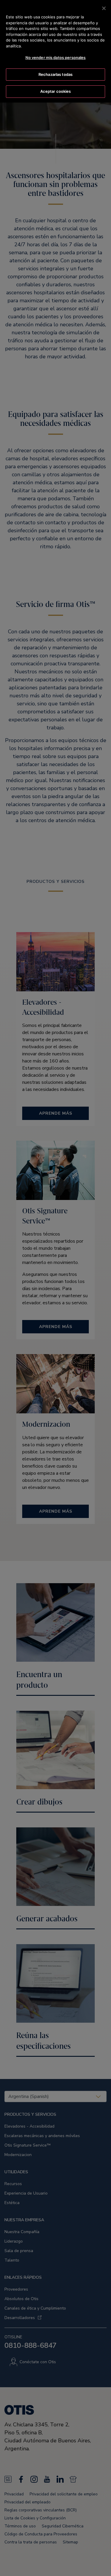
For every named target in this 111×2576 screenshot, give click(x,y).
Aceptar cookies (56, 91)
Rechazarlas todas (55, 74)
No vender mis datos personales (56, 57)
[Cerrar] (104, 8)
